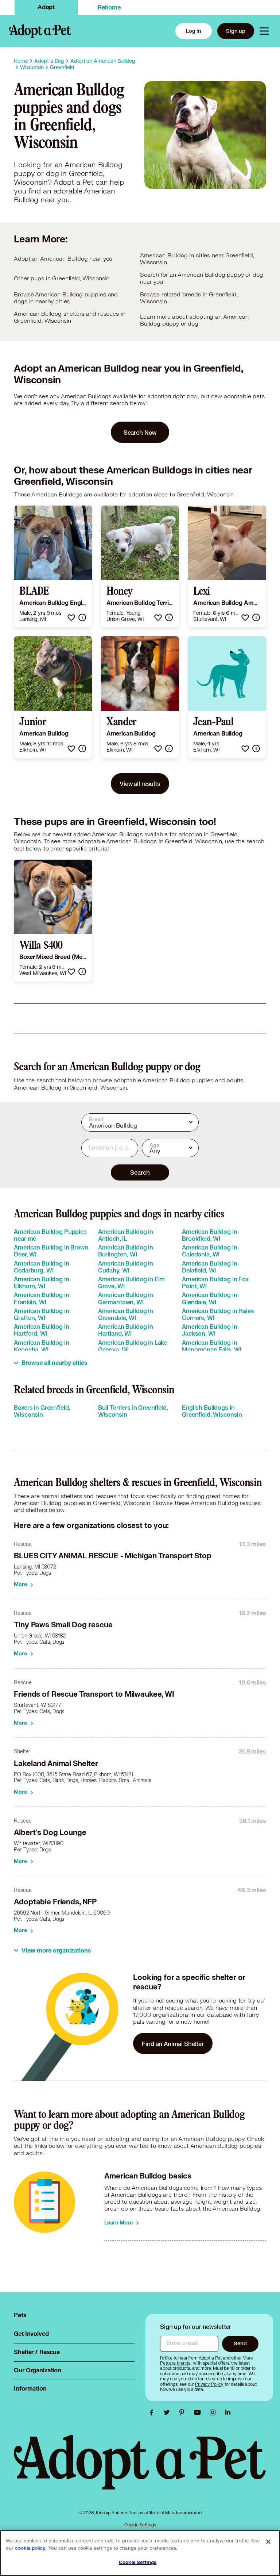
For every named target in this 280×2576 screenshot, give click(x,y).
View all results (140, 784)
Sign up (236, 31)
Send (240, 2343)
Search (140, 1172)
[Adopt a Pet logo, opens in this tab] (140, 2469)
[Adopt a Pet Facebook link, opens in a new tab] (153, 2412)
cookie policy (30, 2548)
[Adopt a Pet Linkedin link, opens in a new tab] (228, 2412)
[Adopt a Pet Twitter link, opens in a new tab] (168, 2412)
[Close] (268, 2542)
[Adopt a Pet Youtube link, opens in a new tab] (199, 2412)
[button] (71, 617)
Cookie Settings (140, 2525)
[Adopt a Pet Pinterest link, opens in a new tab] (184, 2412)
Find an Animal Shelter (173, 2044)
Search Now (140, 432)
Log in (194, 31)
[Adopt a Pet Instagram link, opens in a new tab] (214, 2412)
